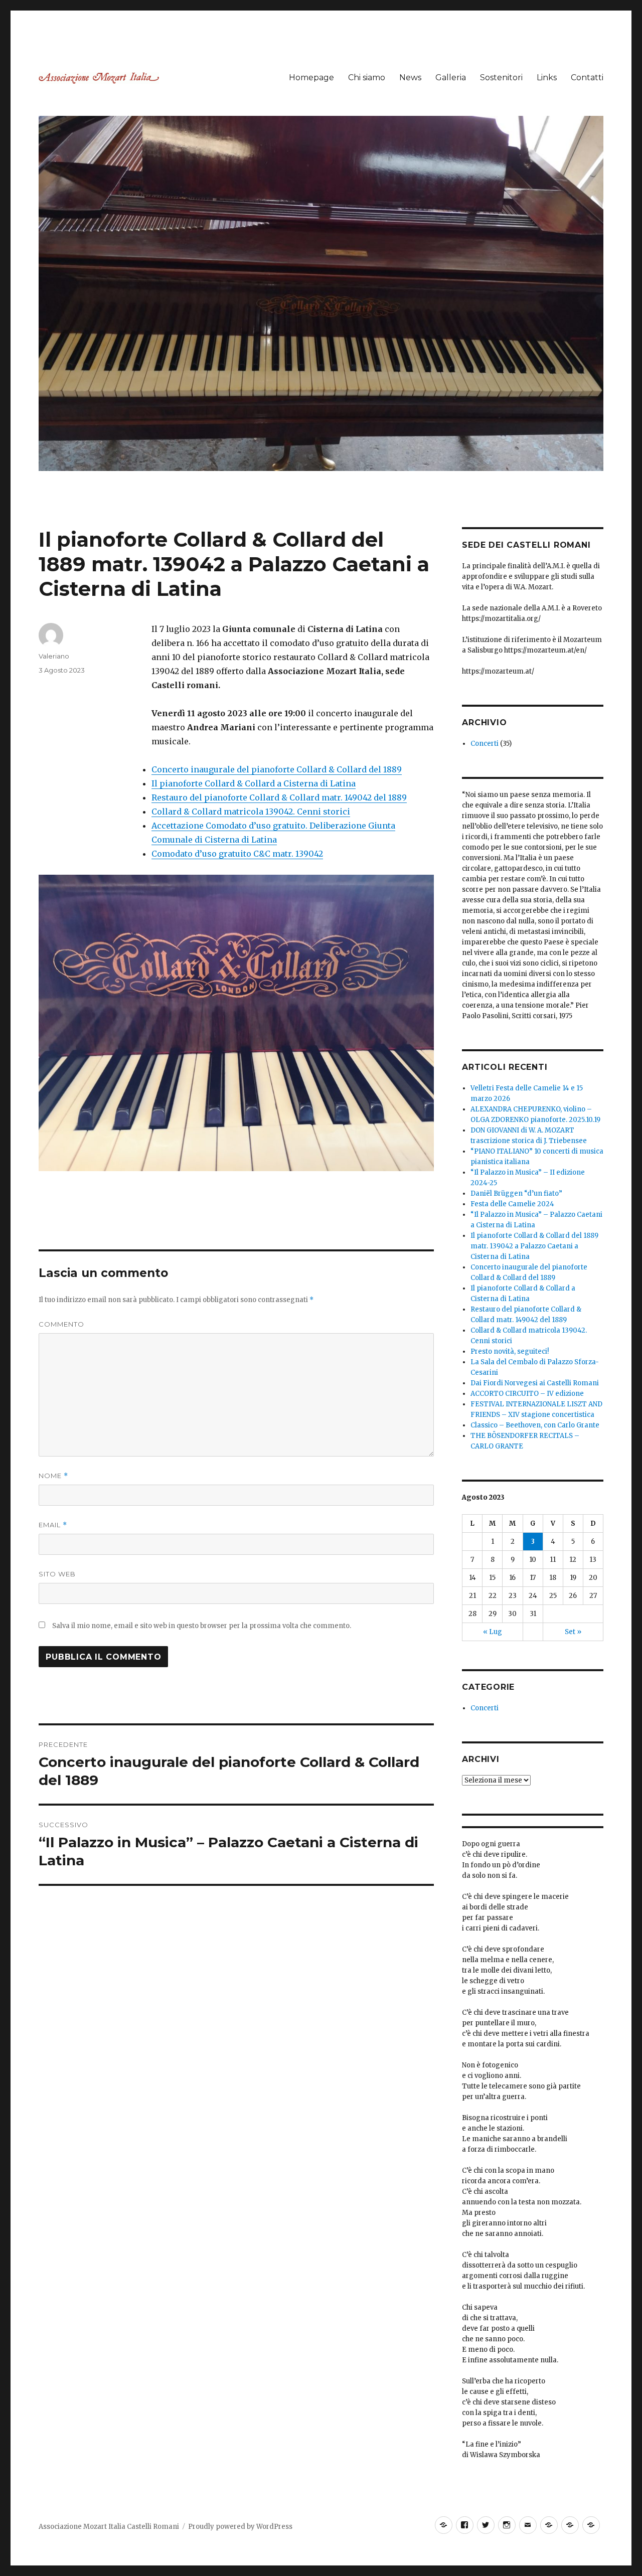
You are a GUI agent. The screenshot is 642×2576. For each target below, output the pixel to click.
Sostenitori (501, 77)
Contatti (587, 77)
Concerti (485, 744)
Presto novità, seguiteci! (510, 1351)
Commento (61, 1324)
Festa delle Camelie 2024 (512, 1204)
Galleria (451, 77)
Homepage (311, 77)
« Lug (493, 1632)
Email (53, 1525)
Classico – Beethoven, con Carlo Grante (535, 1425)
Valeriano (54, 656)
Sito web (57, 1574)
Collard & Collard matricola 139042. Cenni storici (251, 812)
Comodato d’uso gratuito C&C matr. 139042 (237, 854)
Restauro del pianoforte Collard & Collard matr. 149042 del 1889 (279, 797)
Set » (573, 1632)
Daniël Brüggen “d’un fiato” (516, 1193)
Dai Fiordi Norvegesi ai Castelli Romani (535, 1383)
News (410, 77)
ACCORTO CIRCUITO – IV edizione (527, 1394)
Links (547, 77)
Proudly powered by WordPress (240, 2527)
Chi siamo (367, 77)
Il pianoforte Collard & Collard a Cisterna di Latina (254, 783)
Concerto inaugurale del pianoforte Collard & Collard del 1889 (277, 769)
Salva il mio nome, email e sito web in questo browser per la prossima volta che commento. (202, 1626)
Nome (53, 1476)
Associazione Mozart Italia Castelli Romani (109, 2527)
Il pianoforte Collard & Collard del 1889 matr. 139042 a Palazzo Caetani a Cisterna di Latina (534, 1246)
